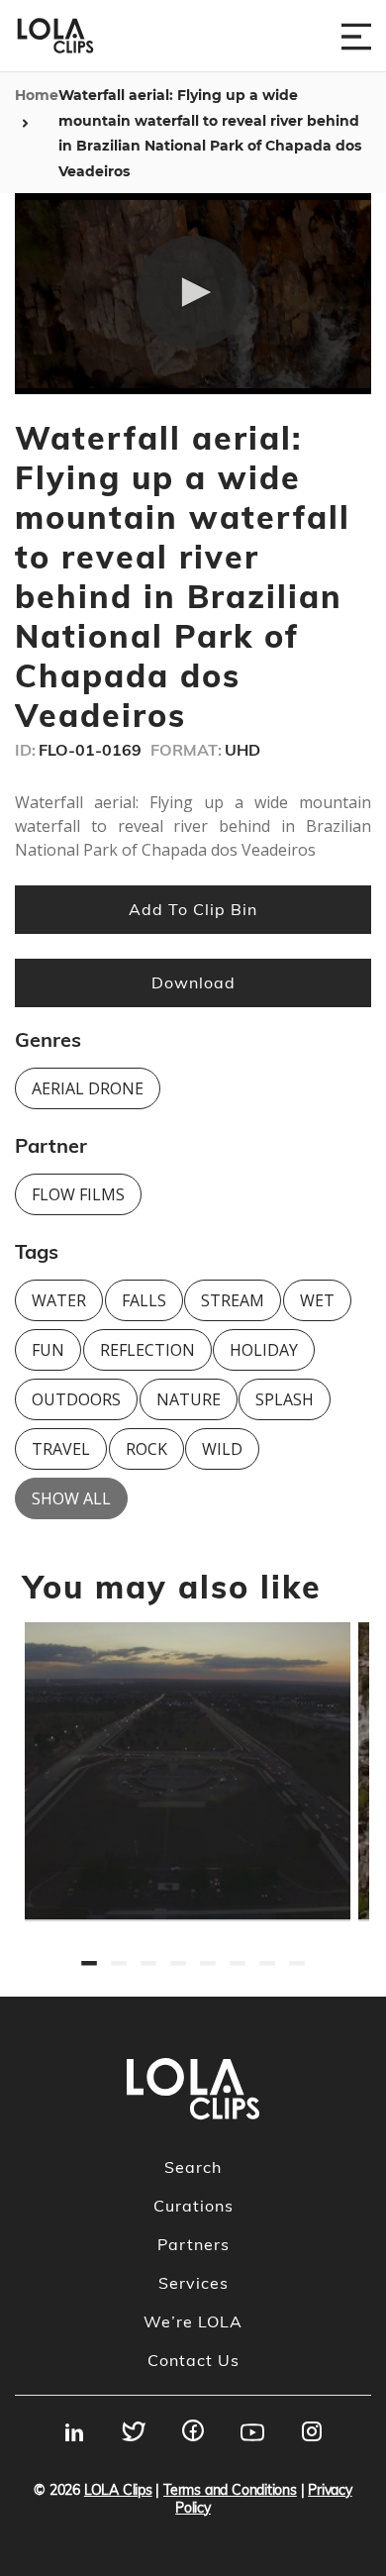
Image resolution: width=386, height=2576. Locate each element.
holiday (264, 1350)
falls (144, 1300)
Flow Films (78, 1194)
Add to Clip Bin (193, 909)
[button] (193, 292)
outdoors (76, 1399)
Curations (193, 2206)
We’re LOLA (193, 2321)
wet (317, 1300)
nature (189, 1399)
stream (233, 1300)
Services (193, 2283)
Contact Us (193, 2360)
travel (61, 1449)
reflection (147, 1350)
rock (146, 1449)
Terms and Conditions (230, 2490)
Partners (193, 2244)
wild (222, 1449)
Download (193, 982)
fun (48, 1350)
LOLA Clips (118, 2490)
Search (193, 2167)
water (59, 1300)
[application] (193, 294)
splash (285, 1399)
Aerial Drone (88, 1088)
